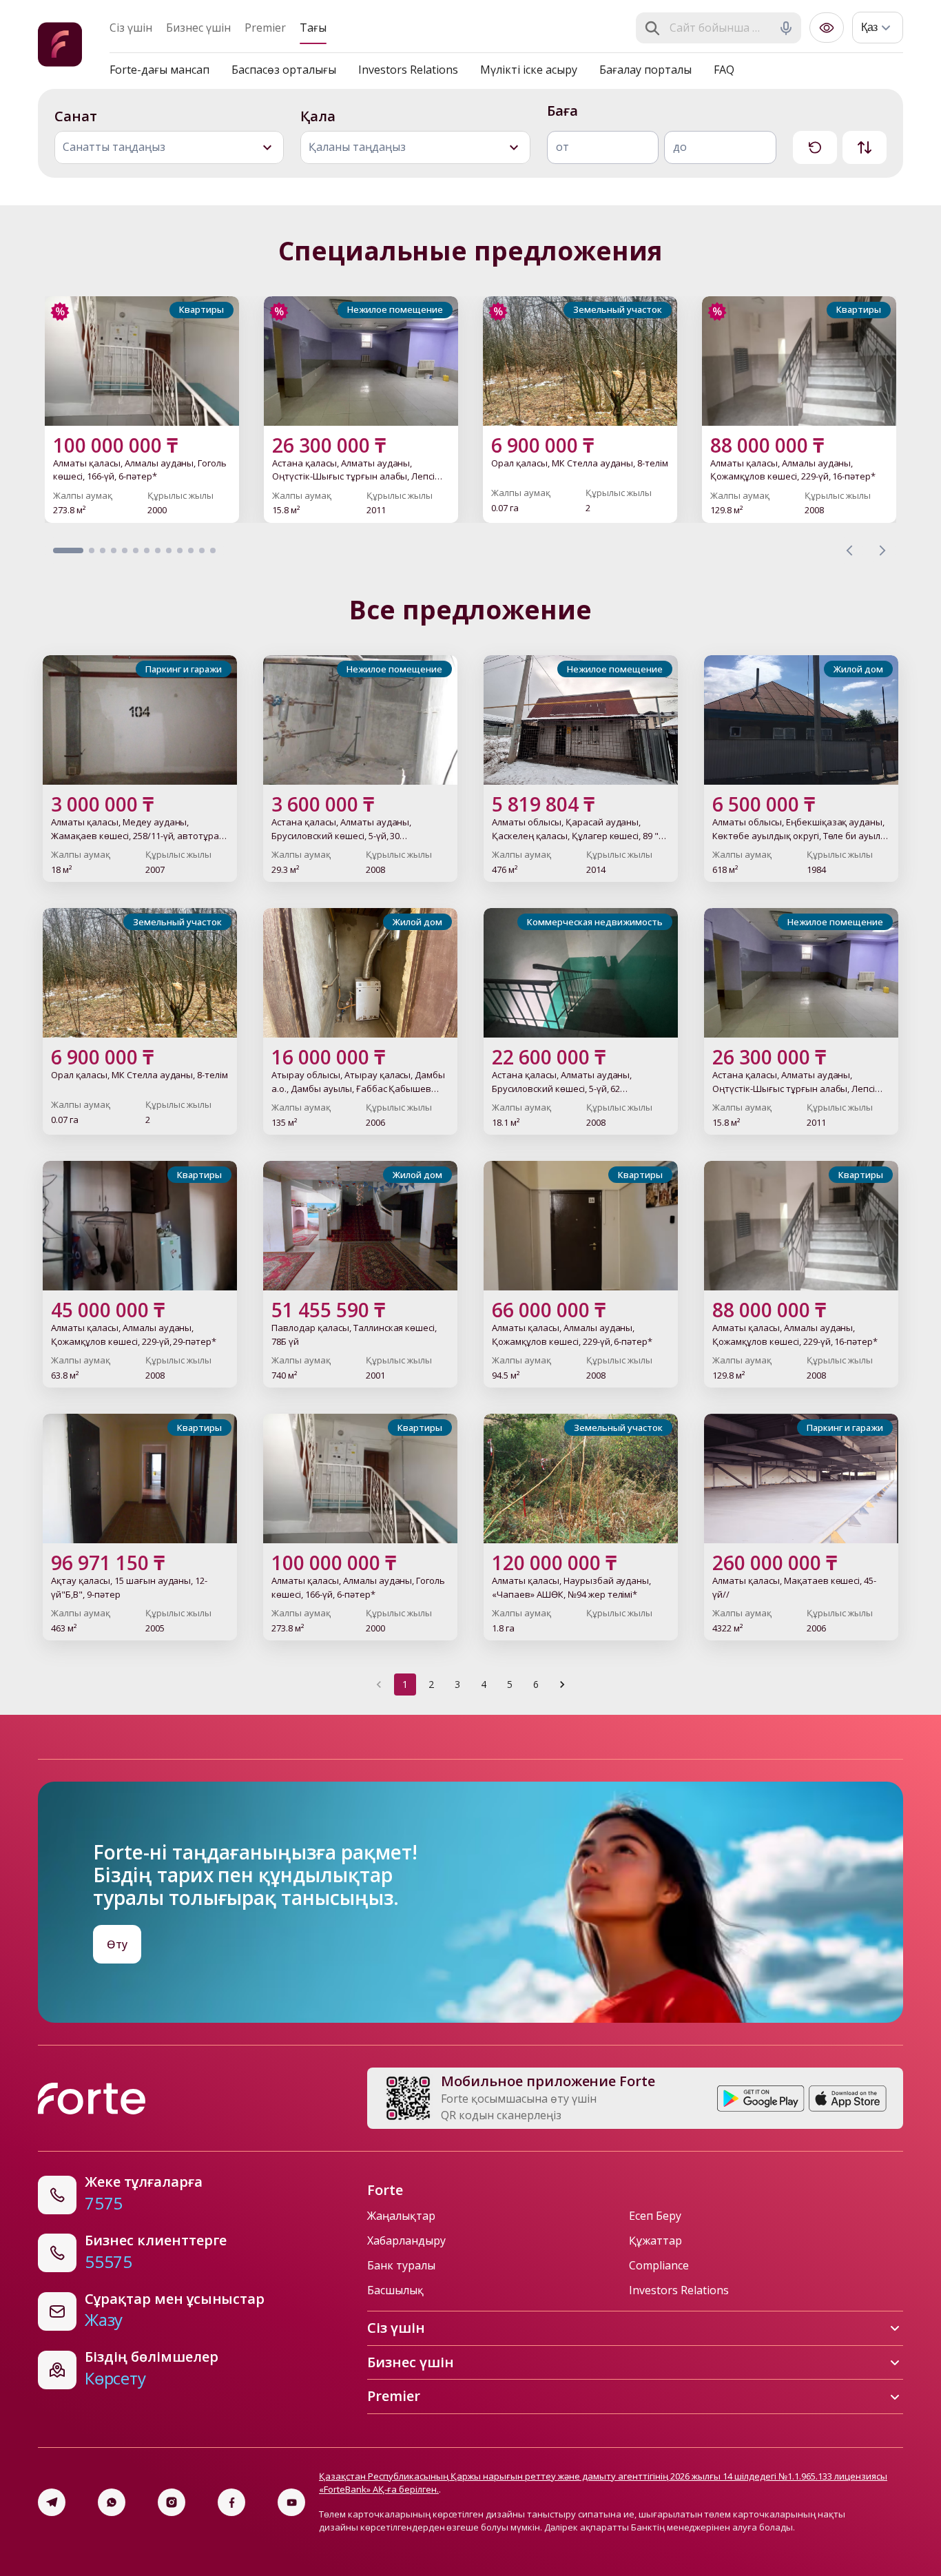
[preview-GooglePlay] (761, 2099)
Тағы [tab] (313, 28)
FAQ (724, 70)
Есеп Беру (655, 2216)
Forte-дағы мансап (159, 70)
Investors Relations (408, 70)
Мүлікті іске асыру (529, 70)
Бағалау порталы (645, 70)
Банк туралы (401, 2265)
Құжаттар (655, 2240)
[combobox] (720, 28)
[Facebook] (231, 2502)
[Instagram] (172, 2502)
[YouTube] (291, 2502)
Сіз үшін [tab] (131, 28)
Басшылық (395, 2290)
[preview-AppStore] (848, 2099)
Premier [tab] (265, 28)
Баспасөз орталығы (284, 70)
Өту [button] (117, 1944)
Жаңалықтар (401, 2216)
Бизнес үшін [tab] (198, 28)
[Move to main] (60, 47)
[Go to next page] (562, 1684)
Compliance (659, 2265)
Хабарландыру (406, 2240)
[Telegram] (52, 2502)
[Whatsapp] (112, 2502)
